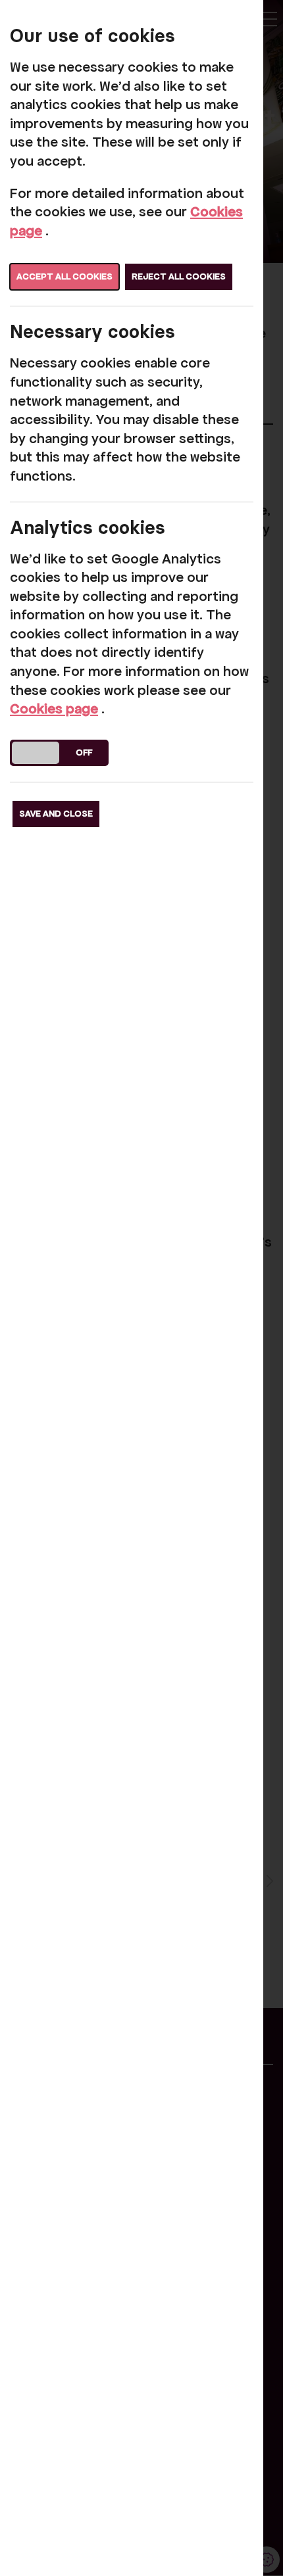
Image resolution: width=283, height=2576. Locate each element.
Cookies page (54, 709)
